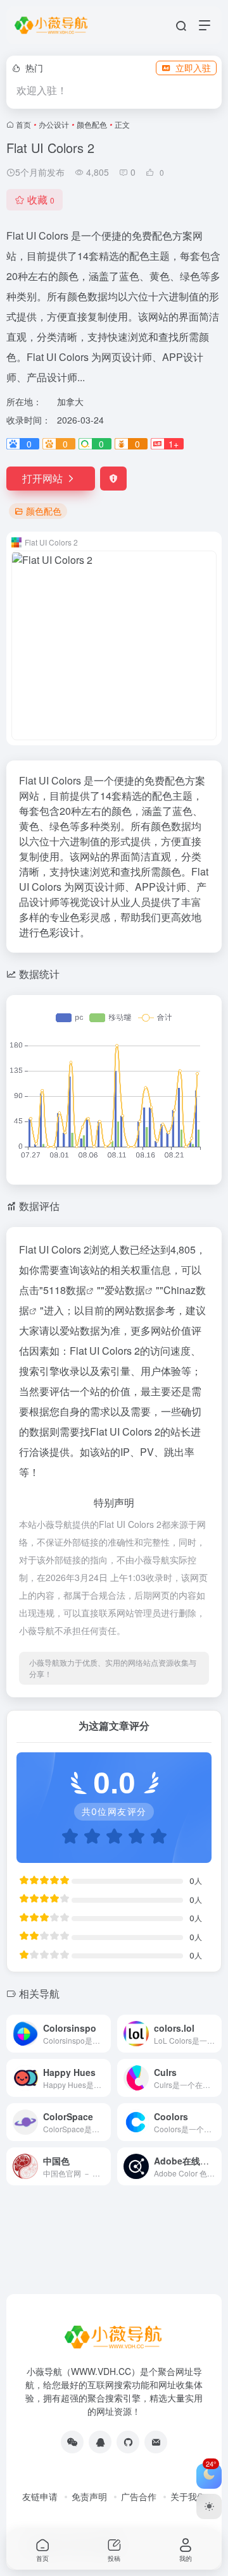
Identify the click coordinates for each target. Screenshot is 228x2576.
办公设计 (54, 124)
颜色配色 (92, 124)
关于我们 (188, 2496)
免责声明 (89, 2496)
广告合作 (139, 2496)
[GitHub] (128, 2442)
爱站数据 (125, 1290)
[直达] (104, 2034)
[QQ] (100, 2442)
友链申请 (40, 2496)
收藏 (41, 199)
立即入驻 (193, 68)
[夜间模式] (209, 2506)
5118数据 (65, 1290)
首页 (23, 124)
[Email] (156, 2442)
